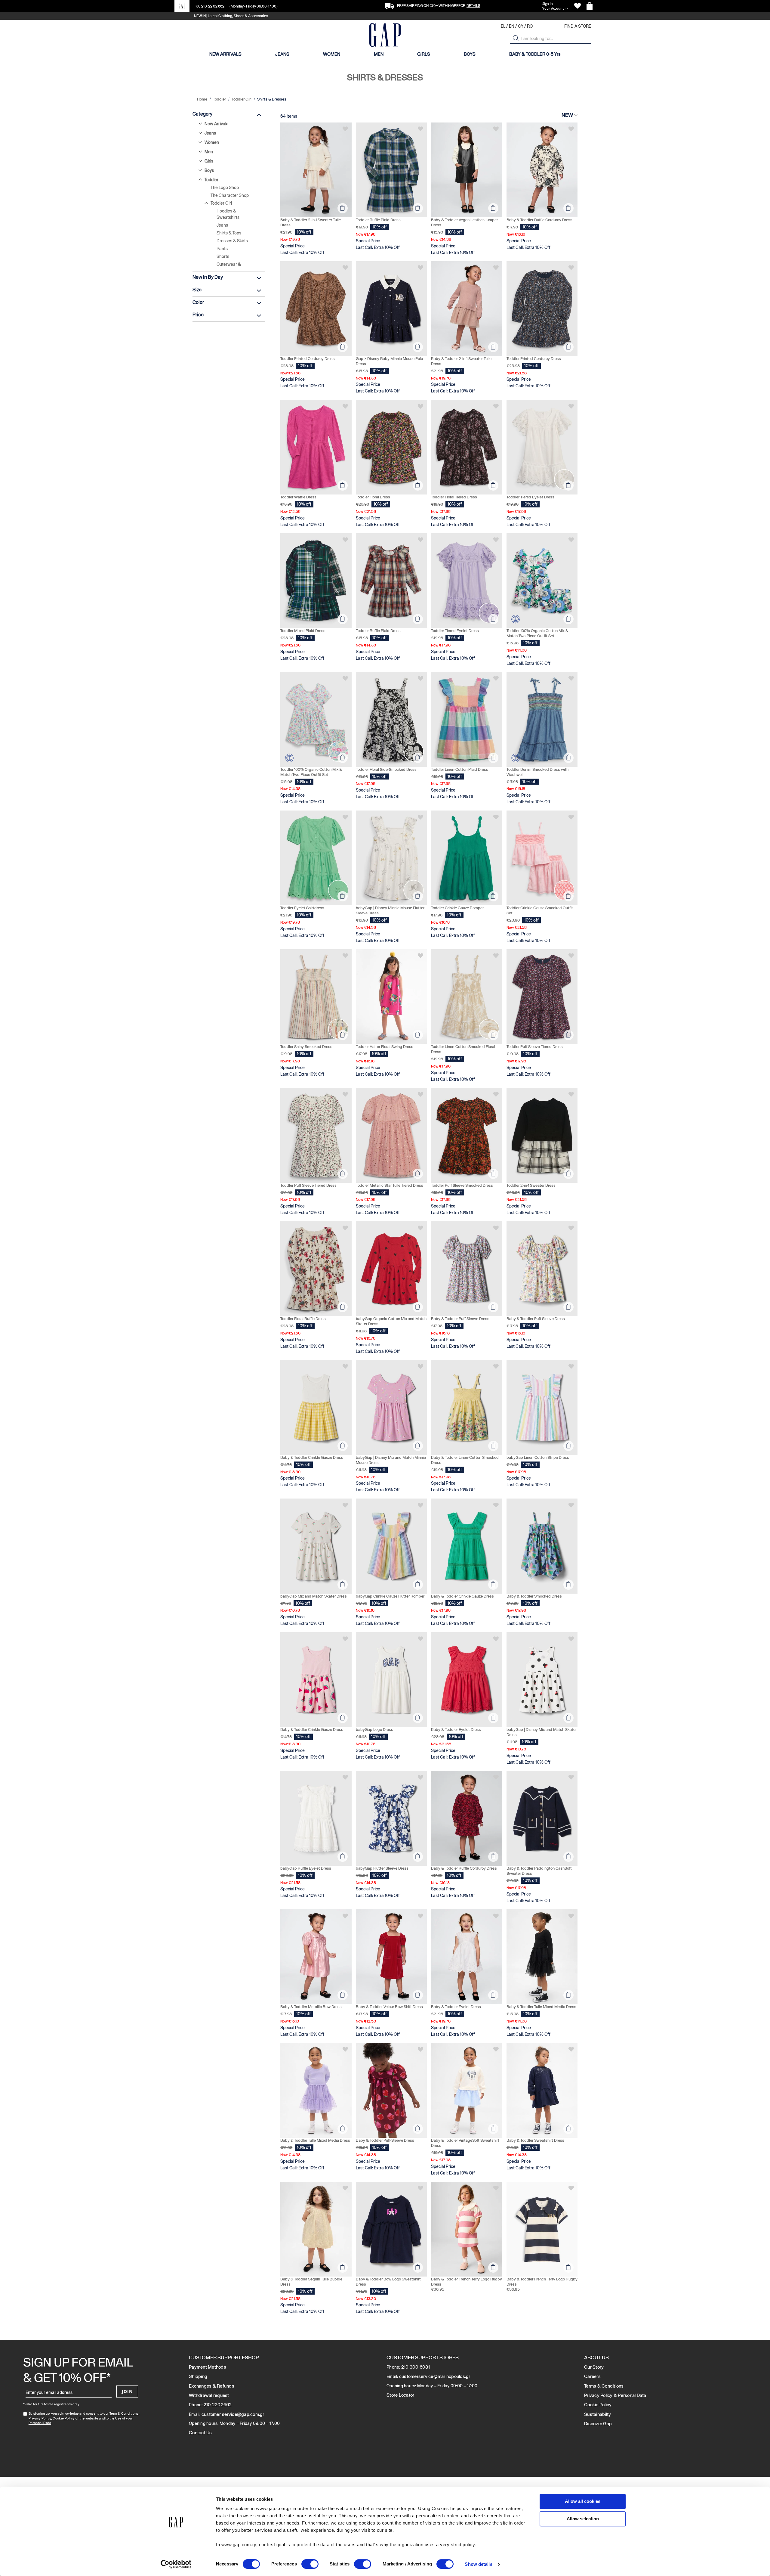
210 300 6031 (416, 2367)
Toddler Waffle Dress (298, 497)
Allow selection (583, 2519)
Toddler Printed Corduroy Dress (308, 359)
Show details (478, 2564)
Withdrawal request (209, 2395)
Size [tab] (197, 290)
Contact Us (200, 2433)
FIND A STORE (578, 26)
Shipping (198, 2376)
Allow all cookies (583, 2501)
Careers (592, 2376)
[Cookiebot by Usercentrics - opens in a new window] (176, 2564)
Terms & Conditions (604, 2386)
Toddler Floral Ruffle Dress (303, 1319)
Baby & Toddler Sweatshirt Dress (535, 2140)
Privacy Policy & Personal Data (615, 2395)
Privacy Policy (40, 2418)
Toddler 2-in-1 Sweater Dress (531, 1185)
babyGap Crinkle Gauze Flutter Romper (390, 1596)
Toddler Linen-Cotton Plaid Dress (460, 769)
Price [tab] (198, 315)
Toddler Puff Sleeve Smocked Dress (462, 1185)
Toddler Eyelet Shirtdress (302, 908)
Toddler (220, 99)
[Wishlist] (577, 6)
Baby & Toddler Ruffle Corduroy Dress (539, 220)
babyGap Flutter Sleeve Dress (382, 1868)
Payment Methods (208, 2367)
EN (512, 26)
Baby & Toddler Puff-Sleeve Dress (460, 1319)
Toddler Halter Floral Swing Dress (385, 1047)
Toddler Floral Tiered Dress (454, 497)
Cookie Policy (64, 2418)
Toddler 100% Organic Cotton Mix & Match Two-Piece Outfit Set (537, 633)
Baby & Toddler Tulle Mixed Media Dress (541, 2007)
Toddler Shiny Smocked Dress (306, 1047)
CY (521, 26)
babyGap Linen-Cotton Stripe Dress (538, 1457)
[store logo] (385, 36)
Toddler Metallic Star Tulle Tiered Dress (390, 1185)
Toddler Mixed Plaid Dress (303, 631)
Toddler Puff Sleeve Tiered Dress (535, 1047)
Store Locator (400, 2395)
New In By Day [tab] (208, 277)
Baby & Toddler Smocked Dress (534, 1596)
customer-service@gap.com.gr (233, 2414)
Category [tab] (202, 114)
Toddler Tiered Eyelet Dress (530, 497)
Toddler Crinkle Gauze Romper (457, 908)
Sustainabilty (598, 2414)
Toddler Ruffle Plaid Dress (378, 220)
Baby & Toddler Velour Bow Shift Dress (389, 2007)
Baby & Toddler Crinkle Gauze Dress (312, 1457)
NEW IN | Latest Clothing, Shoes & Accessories (231, 16)
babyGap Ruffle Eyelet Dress (306, 1868)
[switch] (310, 2565)
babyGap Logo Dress (374, 1730)
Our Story (594, 2367)
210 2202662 (218, 2405)
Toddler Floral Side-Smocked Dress (386, 769)
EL (503, 26)
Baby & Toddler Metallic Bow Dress (311, 2007)
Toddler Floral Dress (373, 497)
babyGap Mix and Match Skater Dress (314, 1596)
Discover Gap (598, 2424)
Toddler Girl (242, 99)
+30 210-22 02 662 (209, 6)
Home (203, 99)
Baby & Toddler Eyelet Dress (456, 1730)
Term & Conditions (124, 2413)
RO (530, 26)
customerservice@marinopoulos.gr (435, 2376)
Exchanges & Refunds (212, 2386)
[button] (516, 38)
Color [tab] (198, 302)
